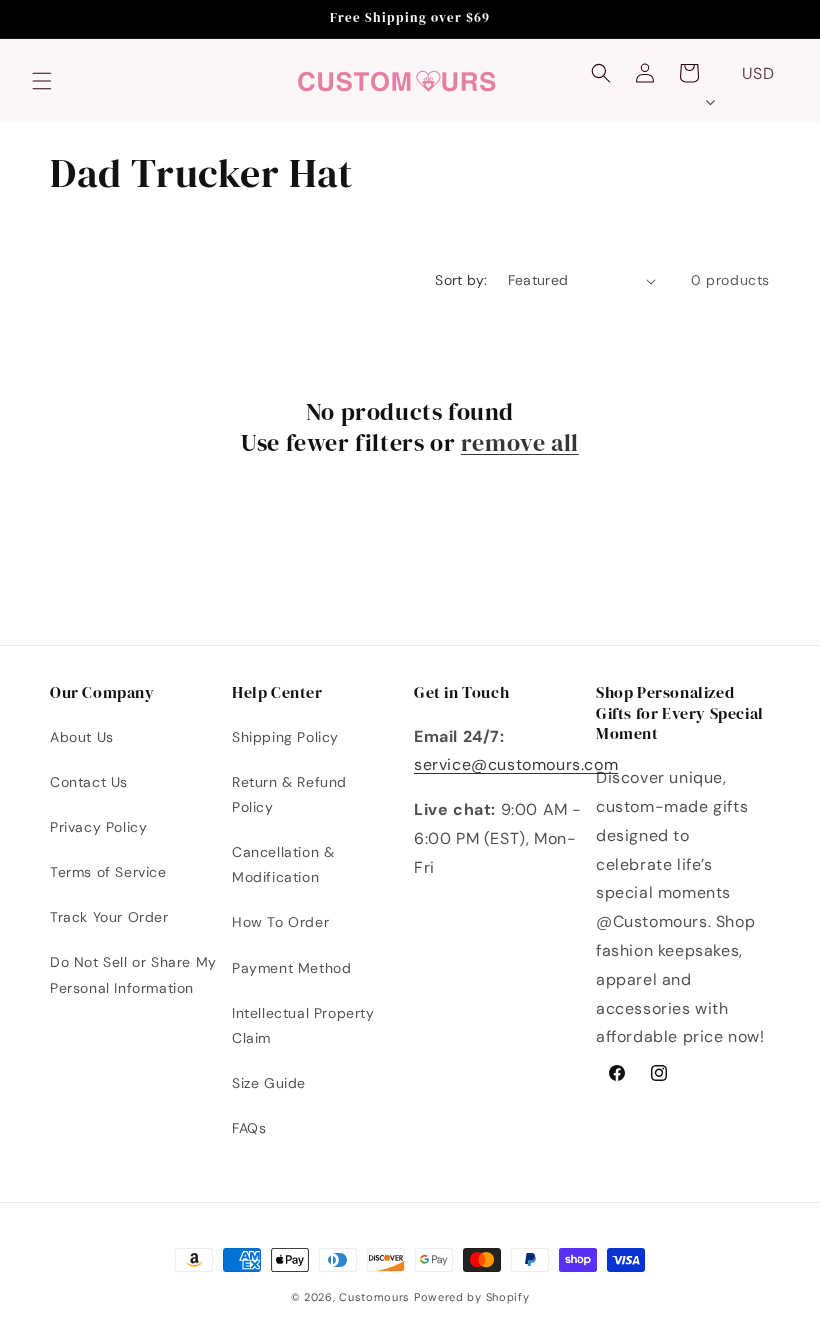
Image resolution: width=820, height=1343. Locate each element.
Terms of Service (108, 872)
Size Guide (269, 1083)
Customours (374, 1297)
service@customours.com (516, 764)
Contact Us (89, 782)
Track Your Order (109, 917)
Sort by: (461, 280)
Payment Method (291, 968)
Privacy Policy (98, 827)
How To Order (280, 922)
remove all (520, 442)
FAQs (249, 1128)
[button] (42, 81)
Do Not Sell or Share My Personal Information (133, 974)
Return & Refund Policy (289, 794)
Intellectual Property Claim (303, 1025)
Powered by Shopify (472, 1297)
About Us (82, 737)
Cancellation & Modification (283, 864)
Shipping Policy (285, 737)
